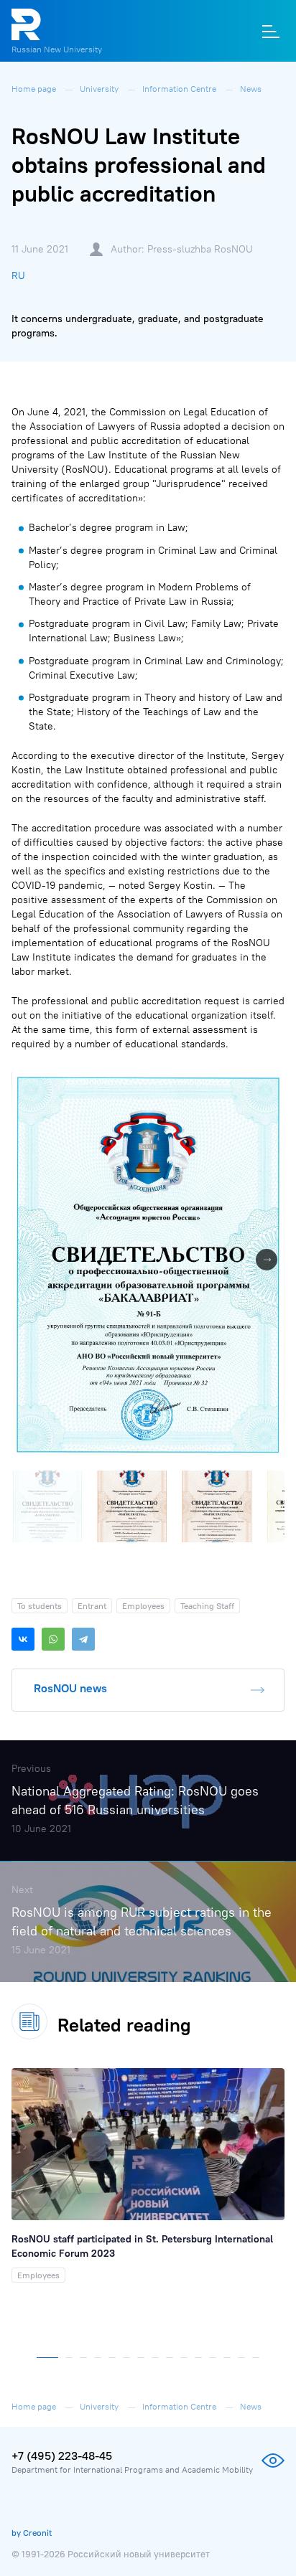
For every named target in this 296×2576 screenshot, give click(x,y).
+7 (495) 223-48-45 (62, 2455)
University (100, 89)
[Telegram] (83, 1639)
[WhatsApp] (53, 1639)
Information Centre (180, 89)
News (251, 89)
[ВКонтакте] (23, 1639)
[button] (272, 1085)
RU (18, 275)
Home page (35, 89)
